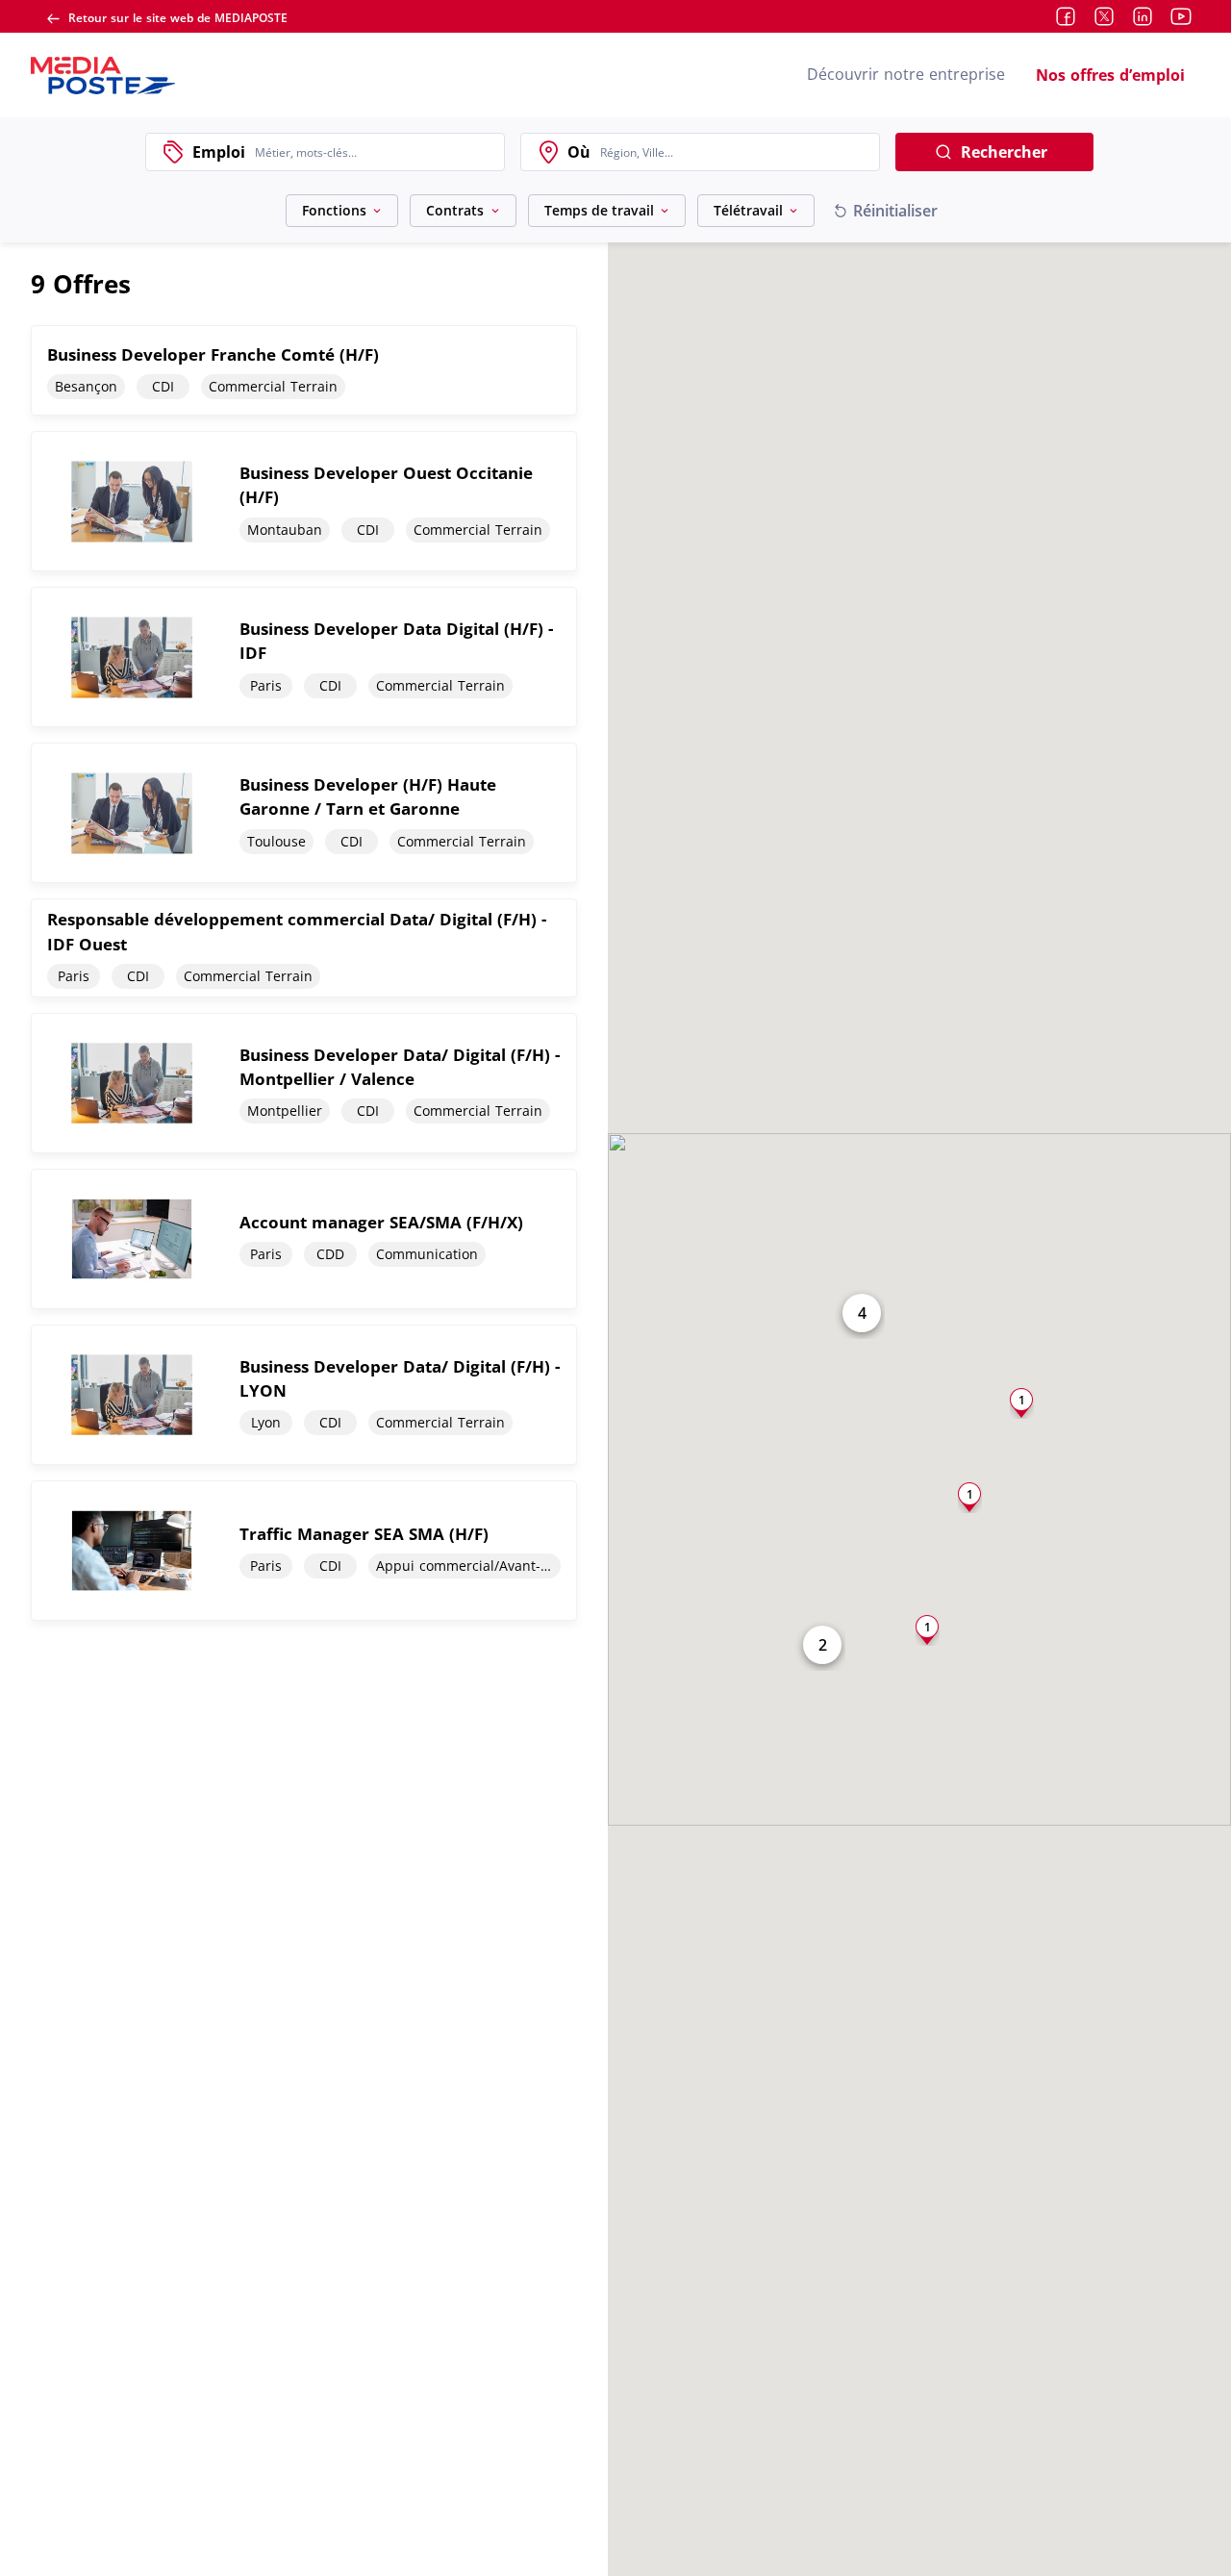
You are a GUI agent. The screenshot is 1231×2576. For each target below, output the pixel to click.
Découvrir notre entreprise (906, 74)
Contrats (455, 210)
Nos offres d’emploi (1110, 75)
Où (579, 152)
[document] (304, 370)
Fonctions (334, 210)
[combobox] (375, 152)
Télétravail (748, 210)
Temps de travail (599, 210)
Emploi (219, 152)
